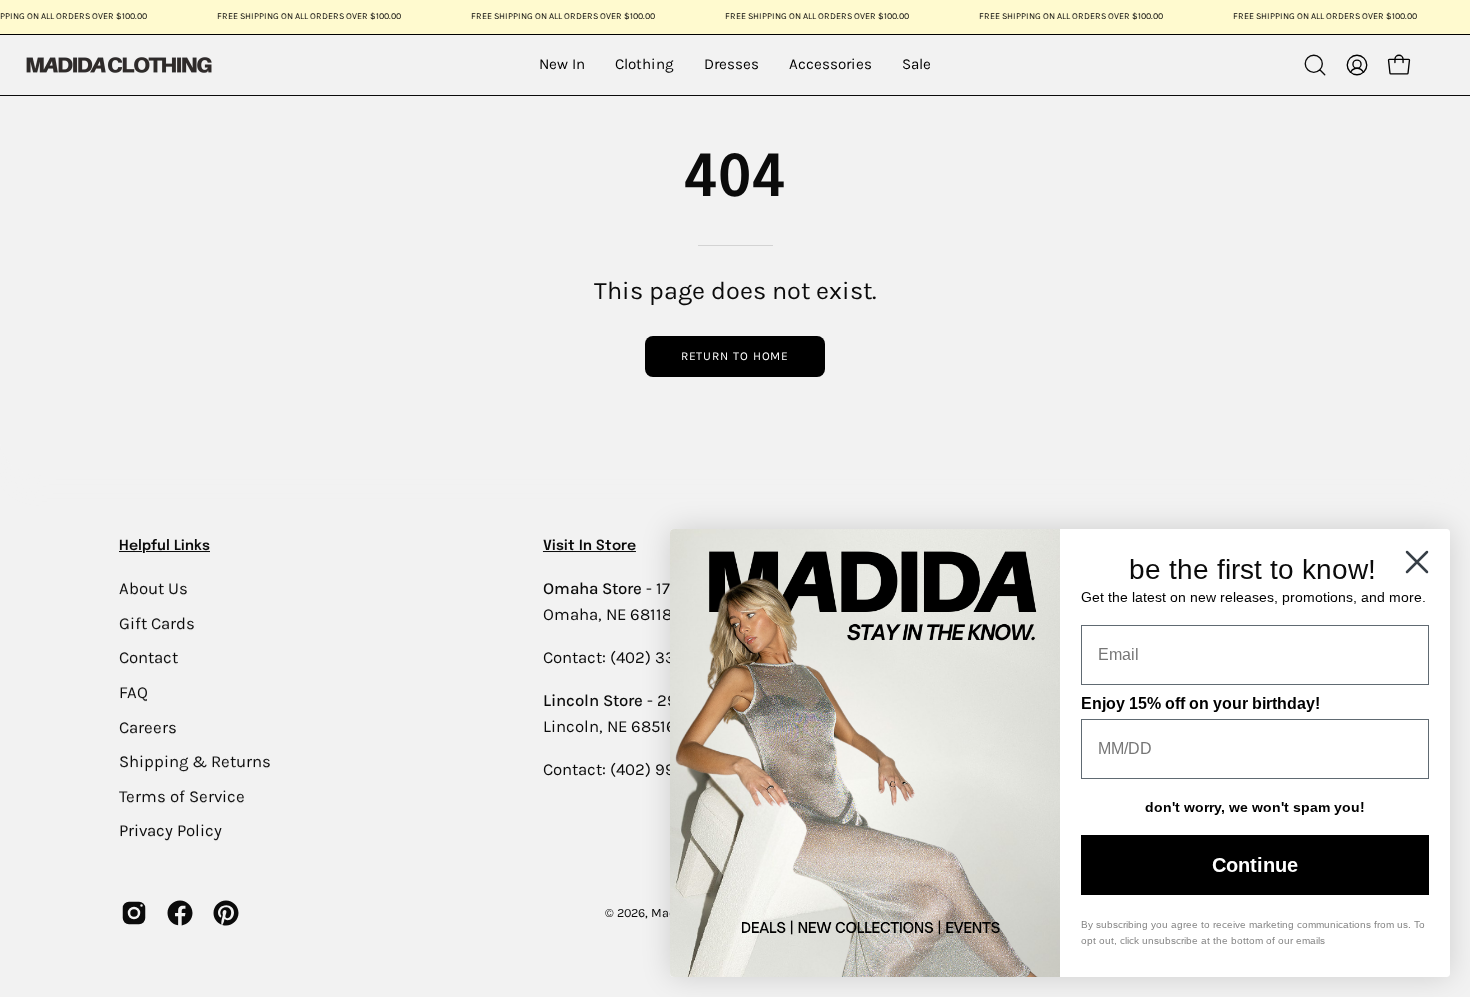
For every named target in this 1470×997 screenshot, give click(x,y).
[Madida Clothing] (118, 64)
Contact (148, 657)
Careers (148, 726)
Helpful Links (164, 546)
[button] (1315, 65)
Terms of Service (182, 795)
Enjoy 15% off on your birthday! (1200, 703)
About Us (153, 588)
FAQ (133, 691)
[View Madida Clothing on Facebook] (180, 913)
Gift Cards (157, 622)
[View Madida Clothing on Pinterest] (226, 913)
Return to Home (735, 356)
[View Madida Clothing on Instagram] (134, 913)
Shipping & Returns (195, 761)
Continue (1255, 865)
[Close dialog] (1417, 562)
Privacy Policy (170, 830)
